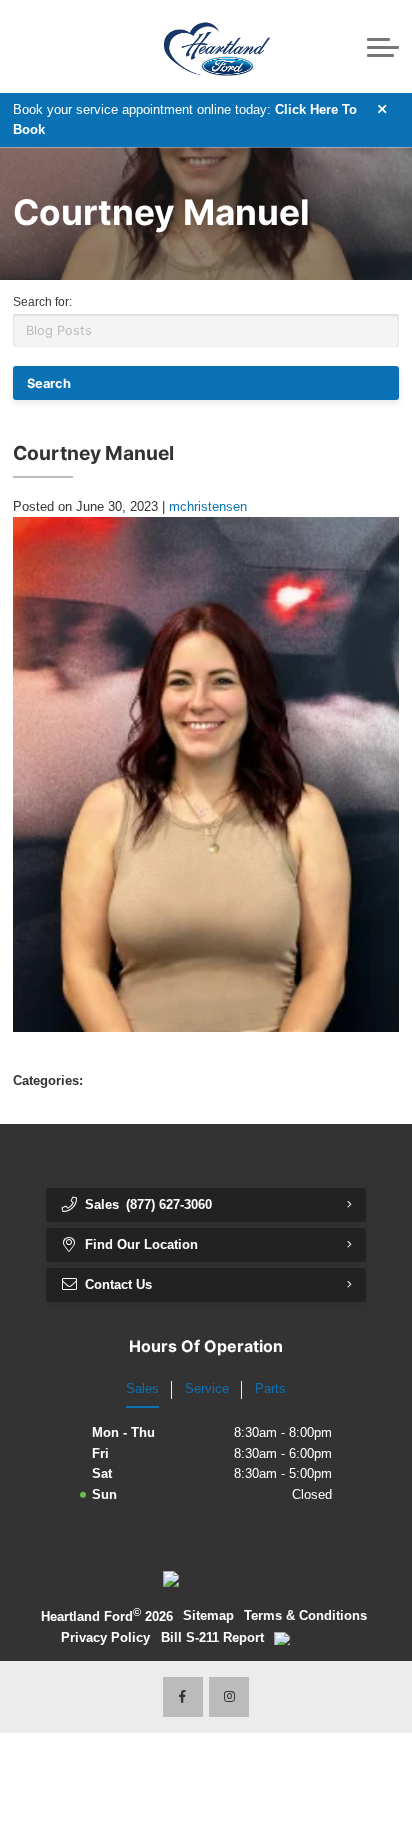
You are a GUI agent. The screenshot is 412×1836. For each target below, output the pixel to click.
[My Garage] (346, 47)
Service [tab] (207, 1388)
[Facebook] (183, 1697)
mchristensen (208, 506)
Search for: (42, 302)
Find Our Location (141, 1244)
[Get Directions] (54, 46)
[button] (80, 46)
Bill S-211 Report (212, 1637)
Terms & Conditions (305, 1615)
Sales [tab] (142, 1388)
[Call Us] (27, 46)
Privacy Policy (105, 1637)
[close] (383, 109)
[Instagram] (229, 1697)
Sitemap (208, 1615)
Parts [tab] (270, 1388)
